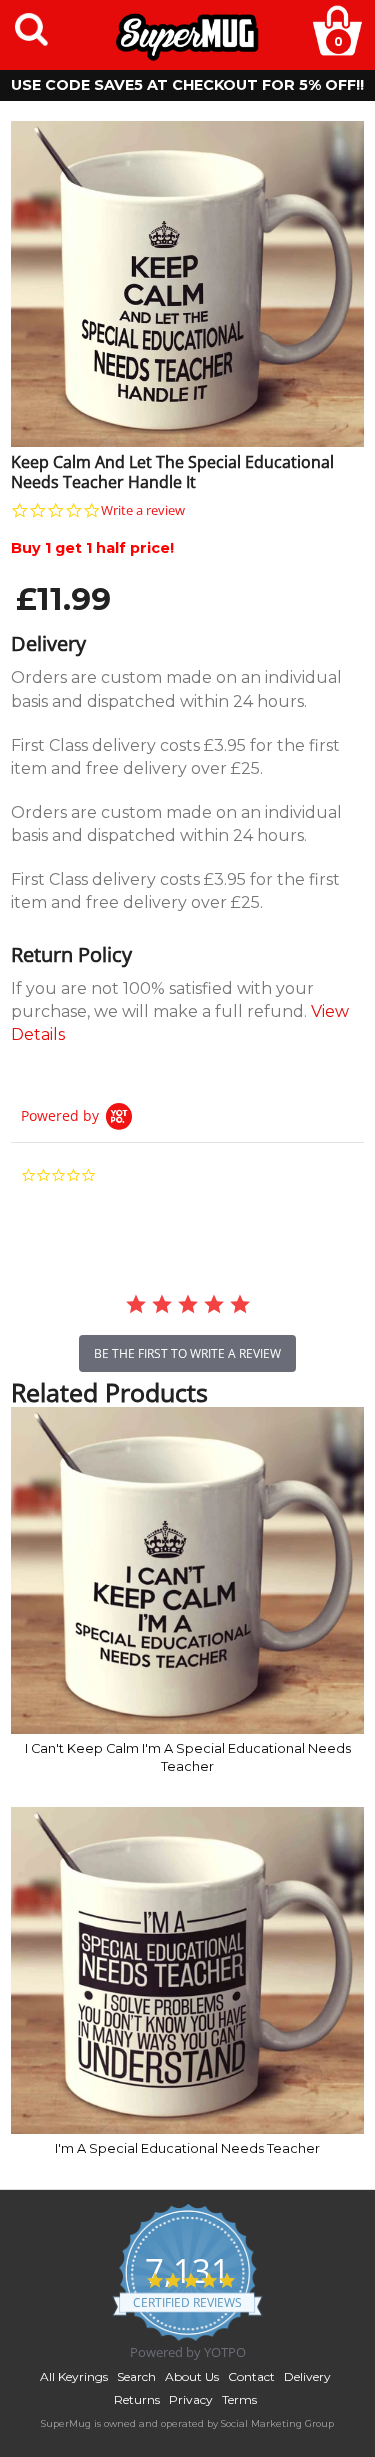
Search (136, 2376)
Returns (137, 2399)
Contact (251, 2376)
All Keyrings (74, 2376)
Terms (239, 2399)
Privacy (191, 2399)
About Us (192, 2376)
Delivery (307, 2376)
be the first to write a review (187, 1353)
